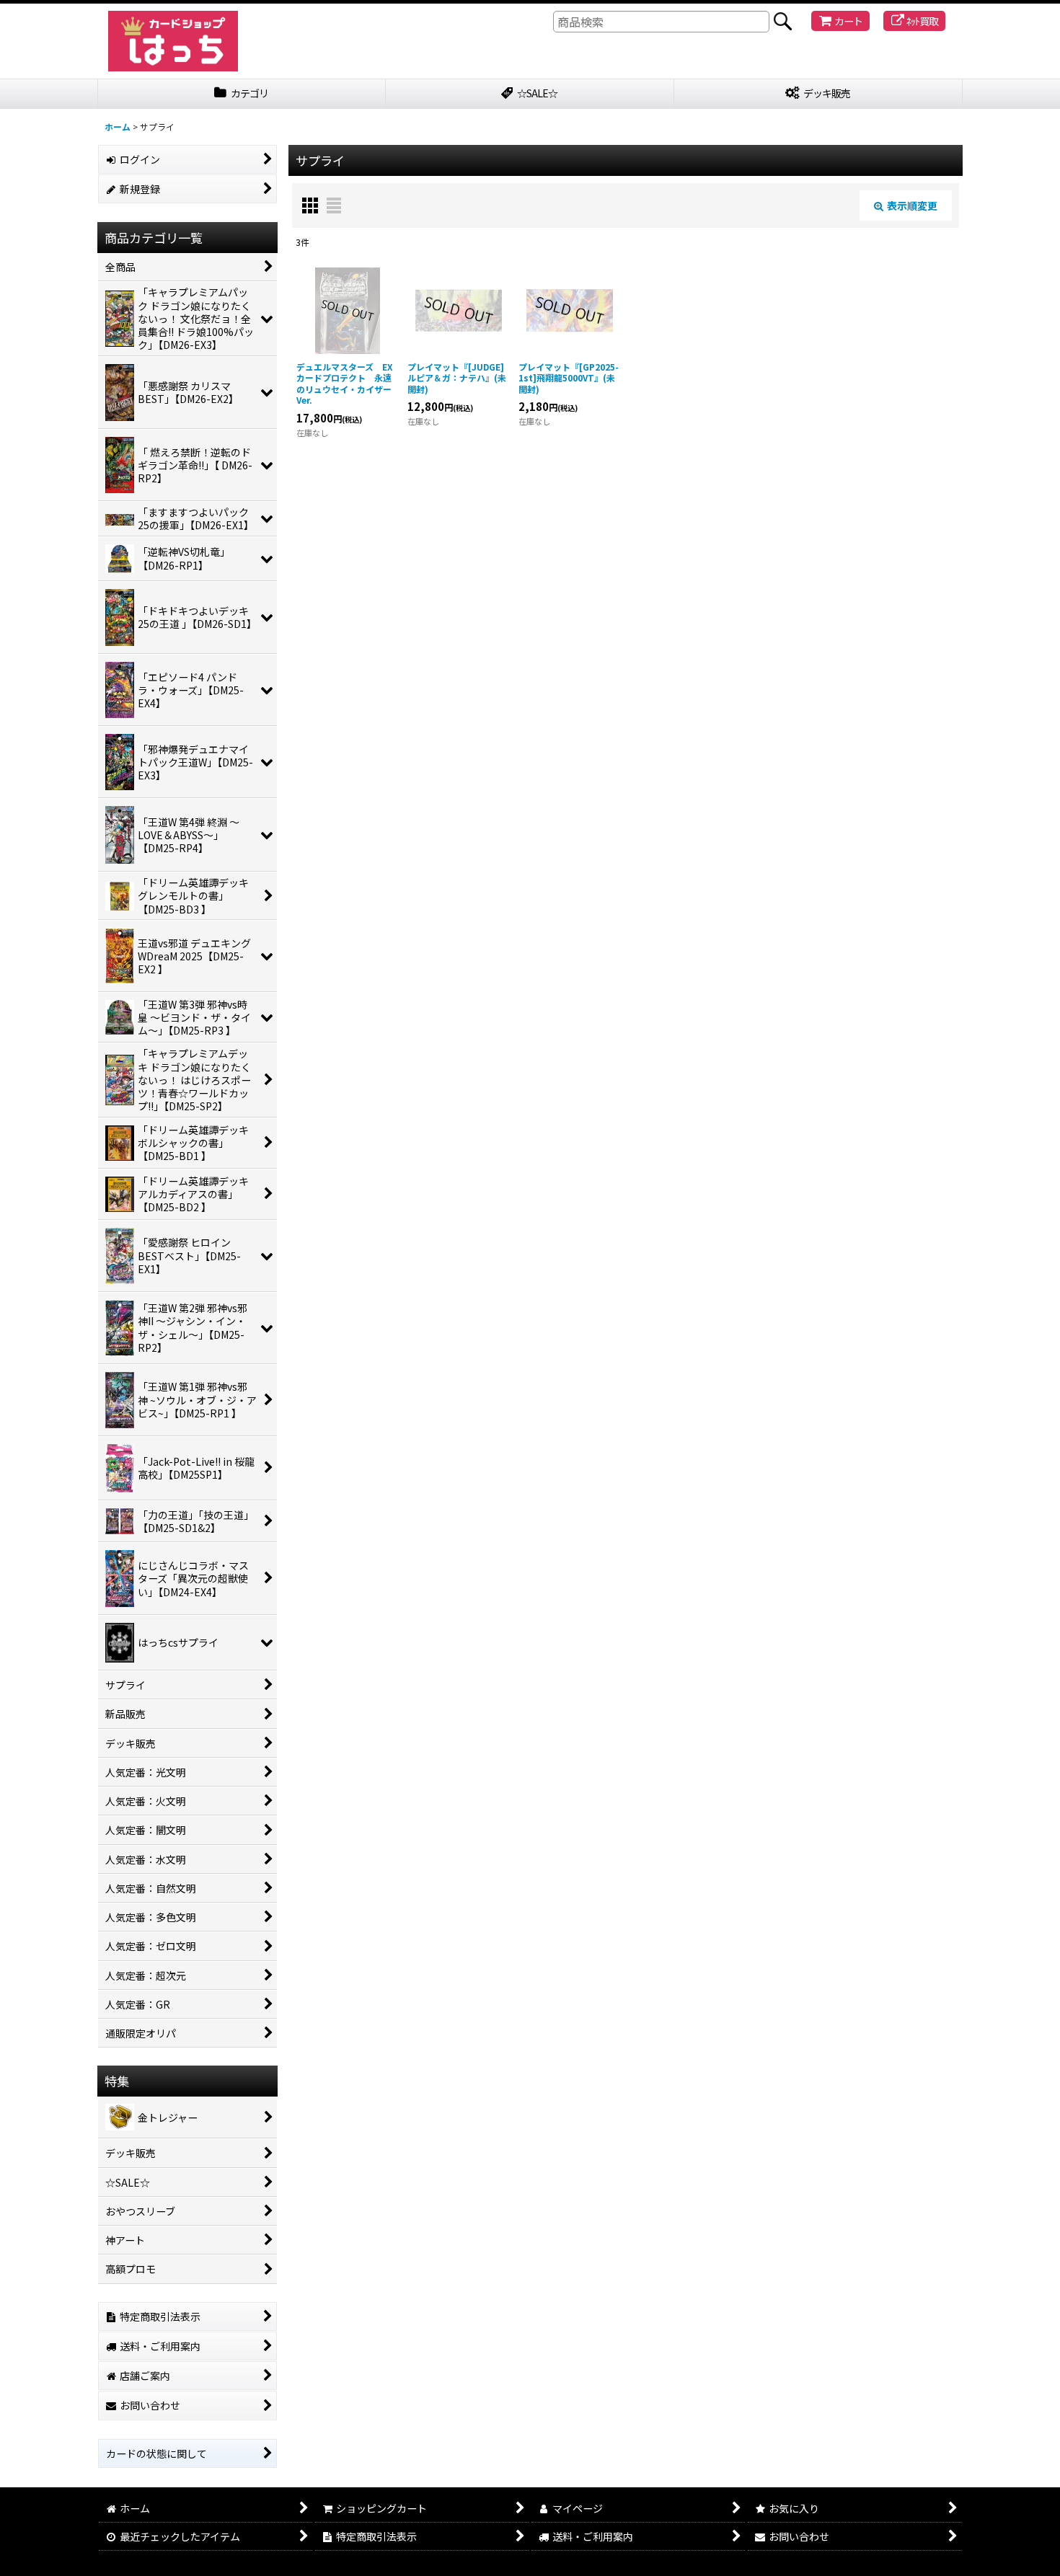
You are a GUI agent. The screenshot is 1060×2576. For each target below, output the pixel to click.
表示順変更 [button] (912, 205)
